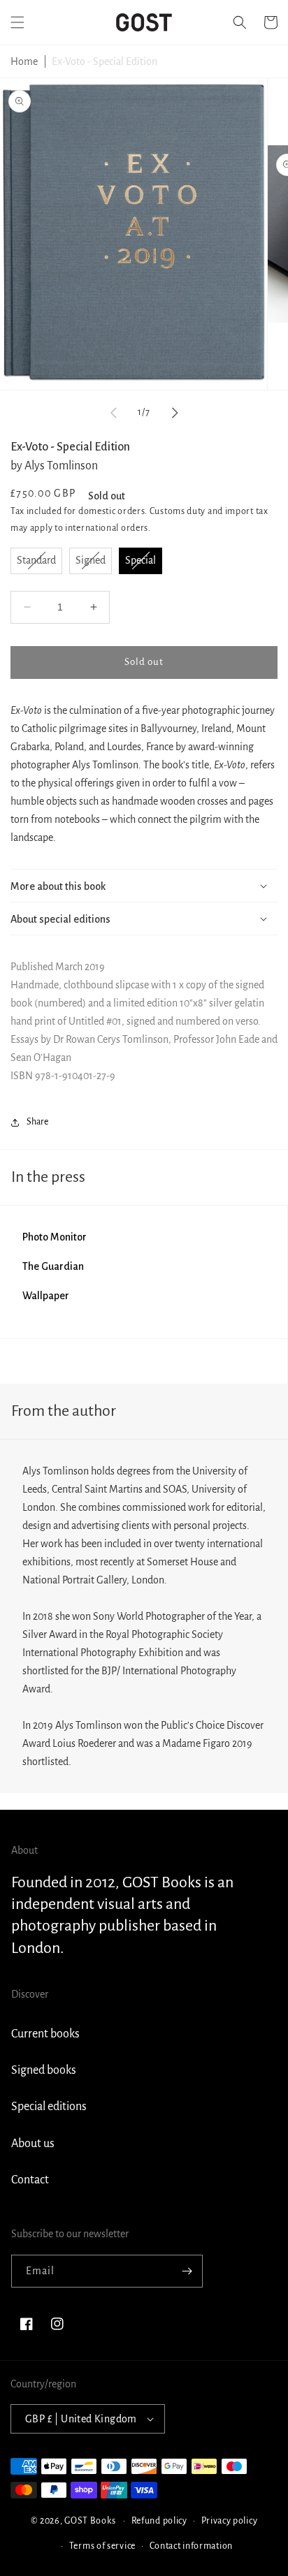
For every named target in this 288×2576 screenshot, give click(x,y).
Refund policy (159, 2521)
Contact (30, 2180)
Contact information (191, 2546)
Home (24, 61)
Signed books (44, 2070)
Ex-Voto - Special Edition (105, 61)
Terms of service (102, 2546)
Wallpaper (46, 1296)
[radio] (36, 561)
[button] (17, 22)
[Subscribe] (187, 2271)
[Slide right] (175, 413)
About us (33, 2144)
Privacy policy (230, 2521)
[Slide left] (113, 413)
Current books (45, 2034)
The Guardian (53, 1266)
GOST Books (90, 2521)
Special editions (49, 2107)
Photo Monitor (55, 1237)
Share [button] (37, 1122)
